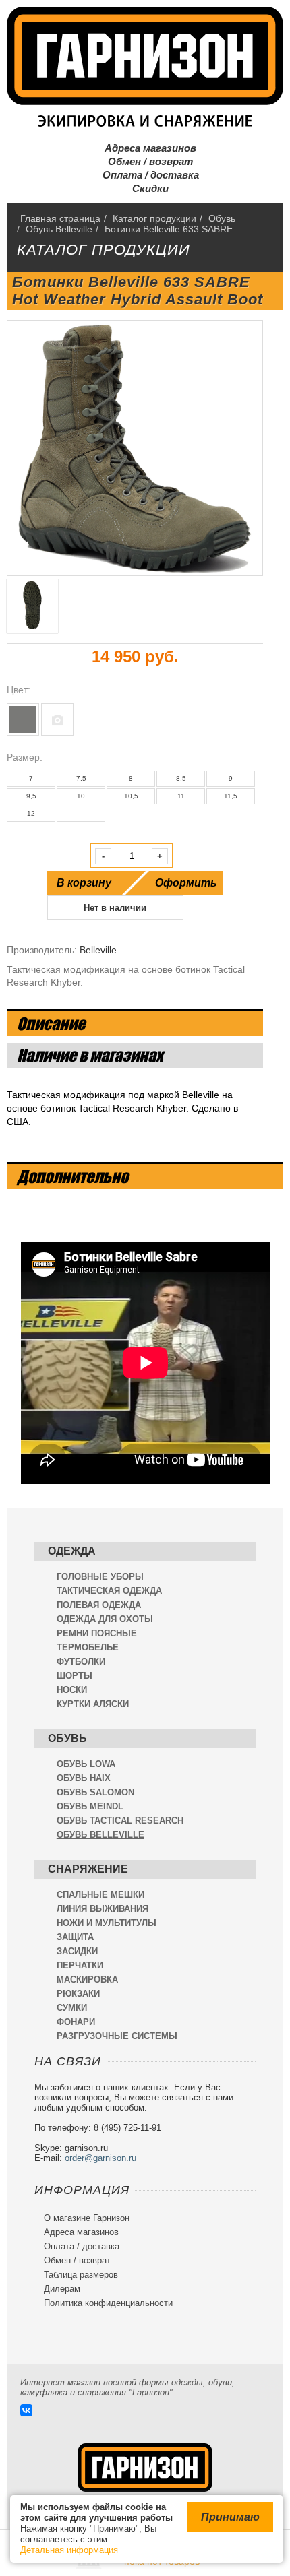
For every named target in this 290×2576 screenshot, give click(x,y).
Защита (75, 1937)
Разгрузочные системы (117, 2036)
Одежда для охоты (105, 1619)
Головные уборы (100, 1577)
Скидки (145, 188)
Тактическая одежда (109, 1591)
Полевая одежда (99, 1605)
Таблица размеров (76, 2275)
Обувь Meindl (90, 1806)
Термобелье (88, 1647)
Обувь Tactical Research (120, 1821)
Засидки (77, 1951)
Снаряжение (88, 1869)
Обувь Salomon (95, 1792)
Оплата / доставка (145, 175)
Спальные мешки (100, 1895)
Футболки (81, 1662)
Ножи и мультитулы (107, 1923)
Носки (72, 1690)
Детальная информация (69, 2550)
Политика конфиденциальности (104, 2303)
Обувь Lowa (86, 1764)
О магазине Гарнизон (82, 2218)
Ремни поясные (97, 1633)
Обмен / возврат (145, 161)
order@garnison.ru (100, 2158)
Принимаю (230, 2517)
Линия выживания (103, 1909)
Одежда (72, 1551)
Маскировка (87, 1979)
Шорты (75, 1676)
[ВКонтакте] (26, 2410)
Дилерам (57, 2289)
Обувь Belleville (100, 1835)
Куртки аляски (93, 1704)
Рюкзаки (78, 1994)
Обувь (67, 1738)
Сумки (72, 2008)
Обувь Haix (84, 1778)
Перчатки (80, 1965)
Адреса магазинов (145, 148)
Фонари (76, 2022)
